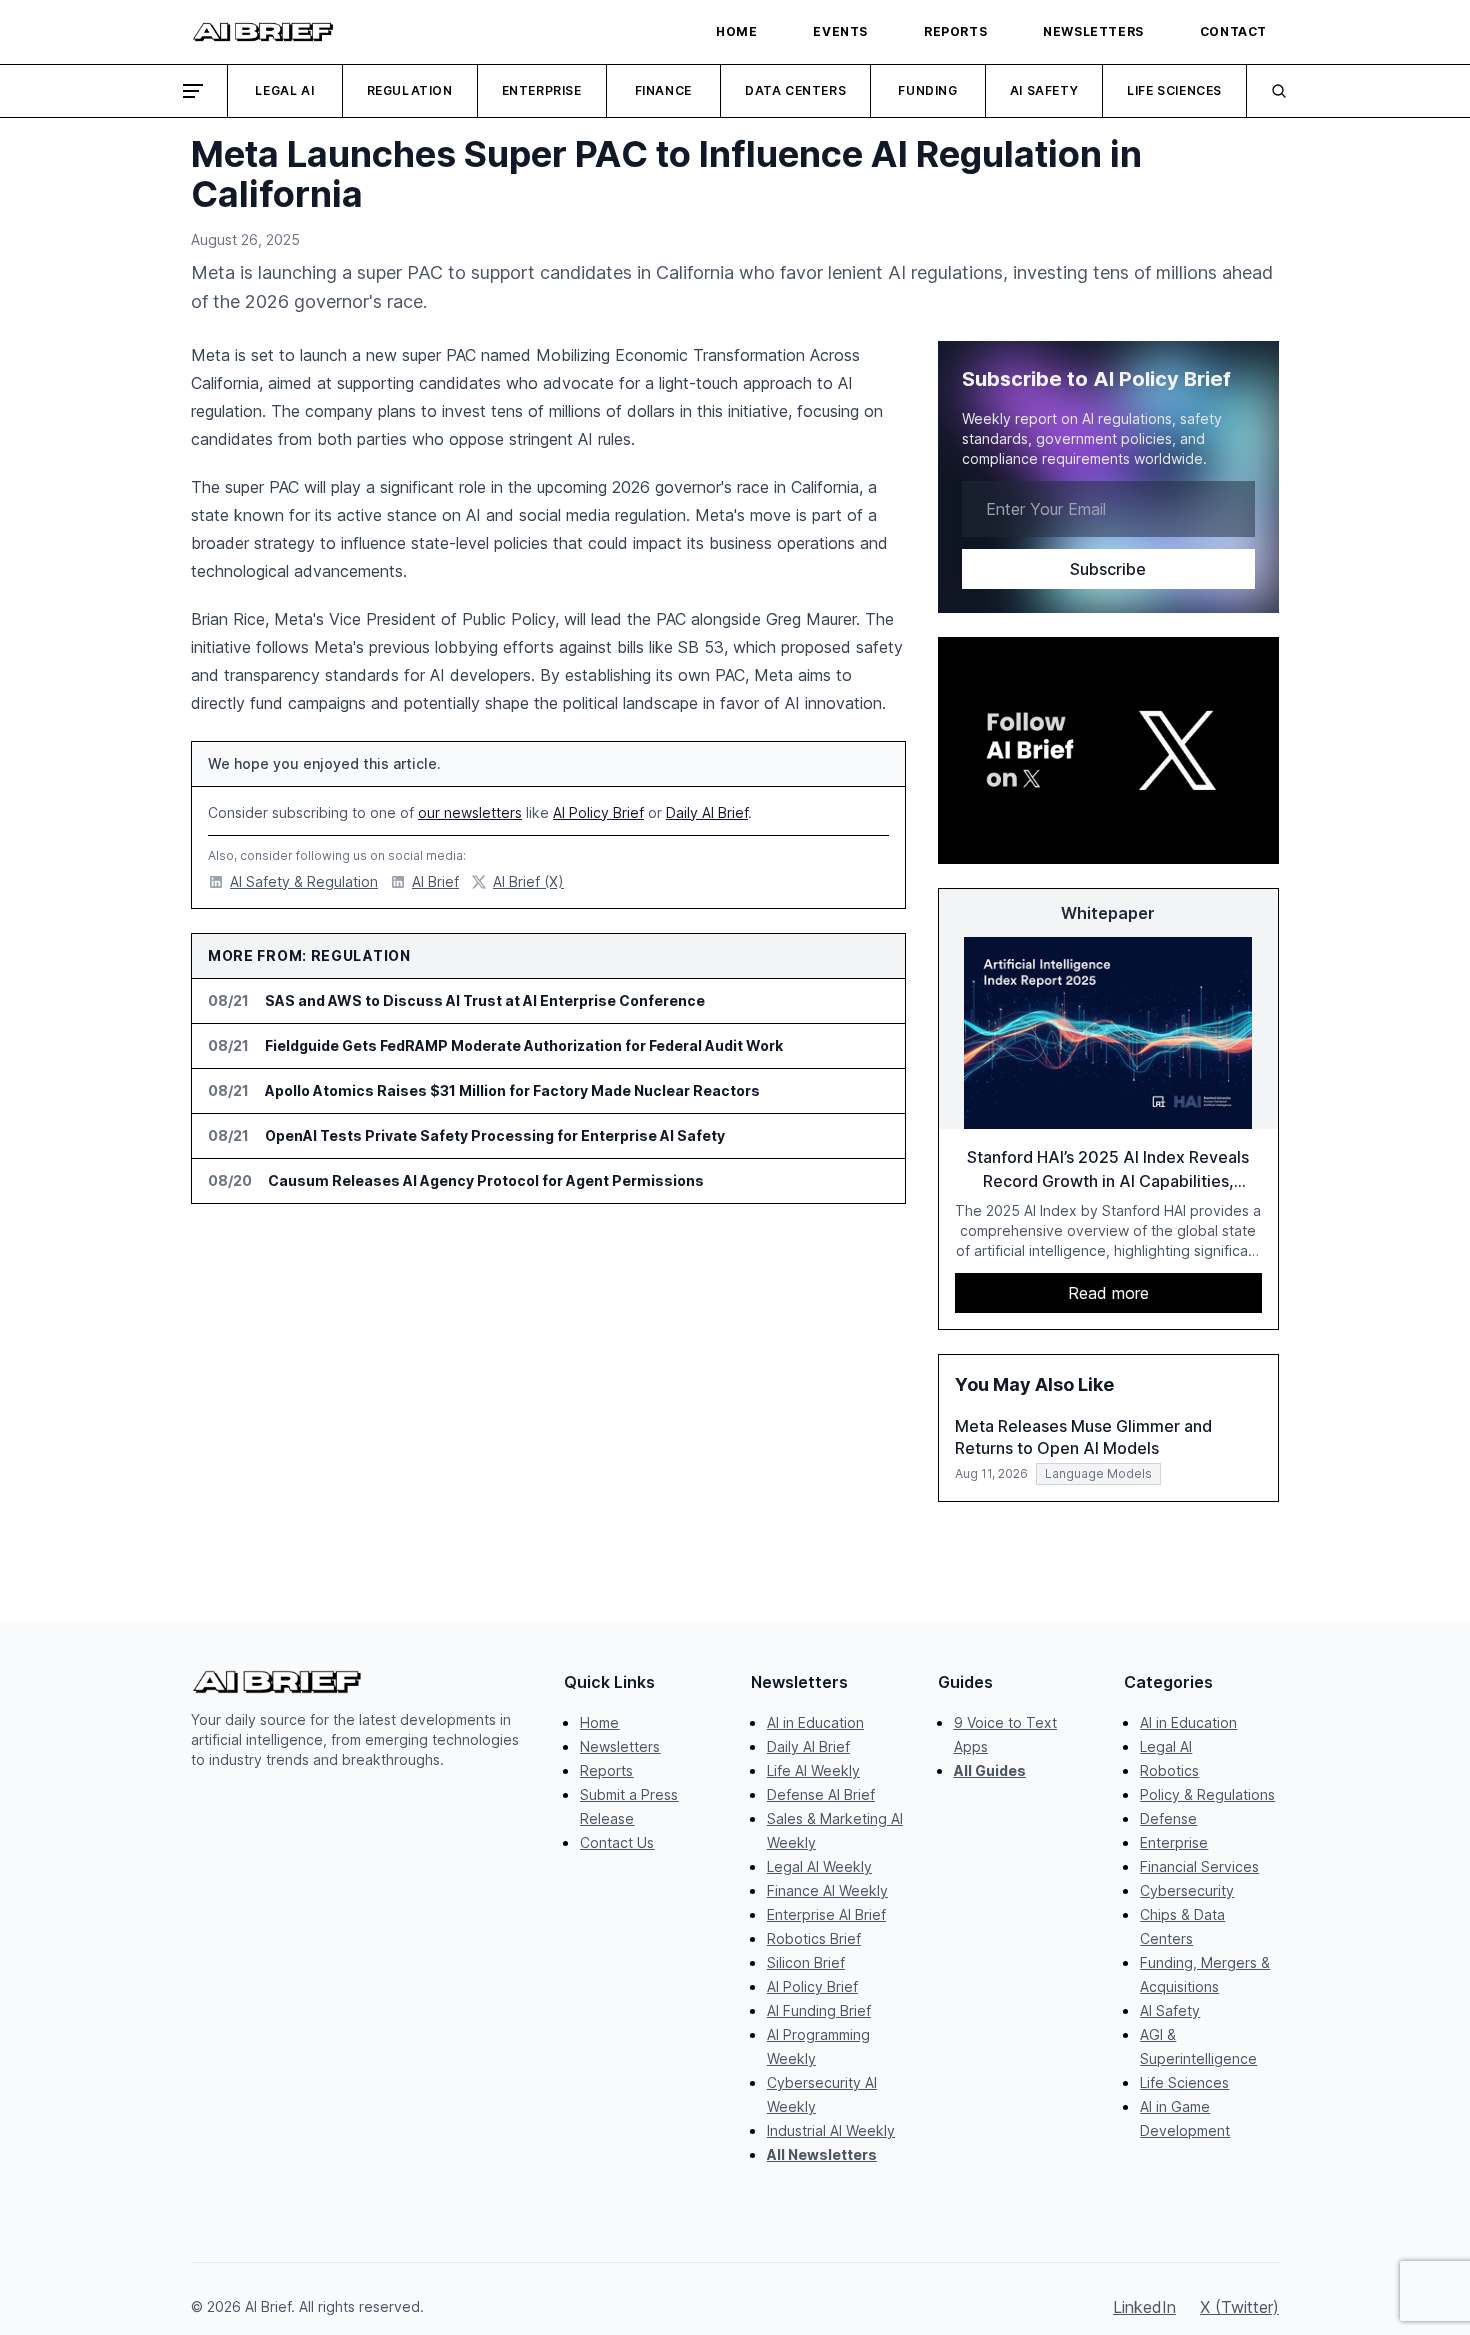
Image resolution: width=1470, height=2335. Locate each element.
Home (599, 1722)
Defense (1168, 1818)
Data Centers (795, 90)
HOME (736, 31)
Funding (927, 90)
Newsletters (620, 1746)
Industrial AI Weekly (831, 2130)
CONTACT (1233, 31)
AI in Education (815, 1722)
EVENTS (840, 31)
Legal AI (284, 90)
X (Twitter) (1239, 2307)
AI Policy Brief (598, 812)
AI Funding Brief (819, 2010)
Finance (663, 90)
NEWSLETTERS (1093, 31)
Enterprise (542, 90)
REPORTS (955, 31)
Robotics (1169, 1770)
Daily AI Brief (707, 812)
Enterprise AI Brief (826, 1914)
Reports (606, 1770)
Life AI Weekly (813, 1770)
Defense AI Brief (821, 1794)
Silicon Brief (806, 1962)
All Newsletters (822, 2154)
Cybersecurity (1187, 1890)
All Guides (990, 1770)
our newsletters (470, 812)
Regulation (410, 90)
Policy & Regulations (1207, 1794)
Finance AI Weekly (827, 1890)
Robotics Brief (814, 1938)
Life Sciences (1174, 90)
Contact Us (617, 1842)
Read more (1108, 1293)
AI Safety (1044, 90)
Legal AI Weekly (819, 1866)
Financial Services (1199, 1866)
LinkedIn (1144, 2307)
